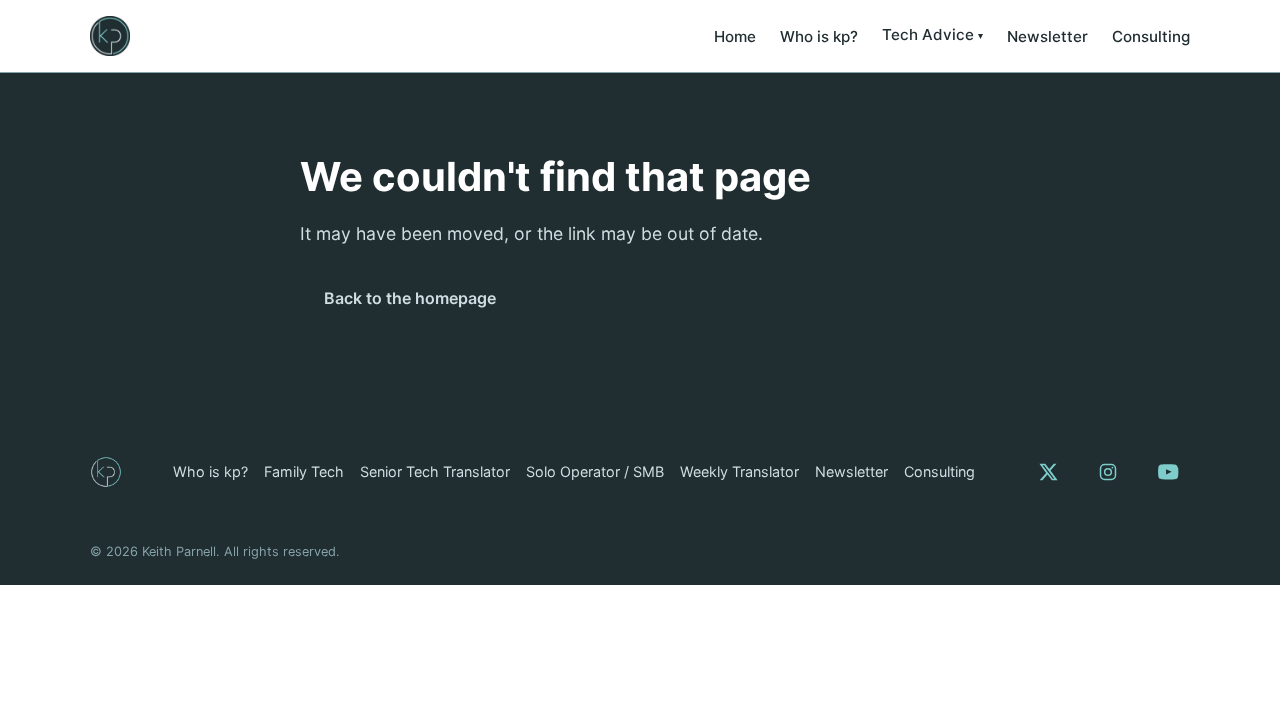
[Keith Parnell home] (110, 36)
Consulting (1151, 36)
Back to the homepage (410, 298)
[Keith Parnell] (106, 472)
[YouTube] (1168, 472)
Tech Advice (928, 34)
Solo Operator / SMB (595, 471)
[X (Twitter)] (1048, 472)
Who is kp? (819, 36)
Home (735, 36)
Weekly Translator (739, 471)
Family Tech (304, 471)
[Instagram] (1108, 472)
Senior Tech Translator (435, 471)
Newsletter (1047, 36)
